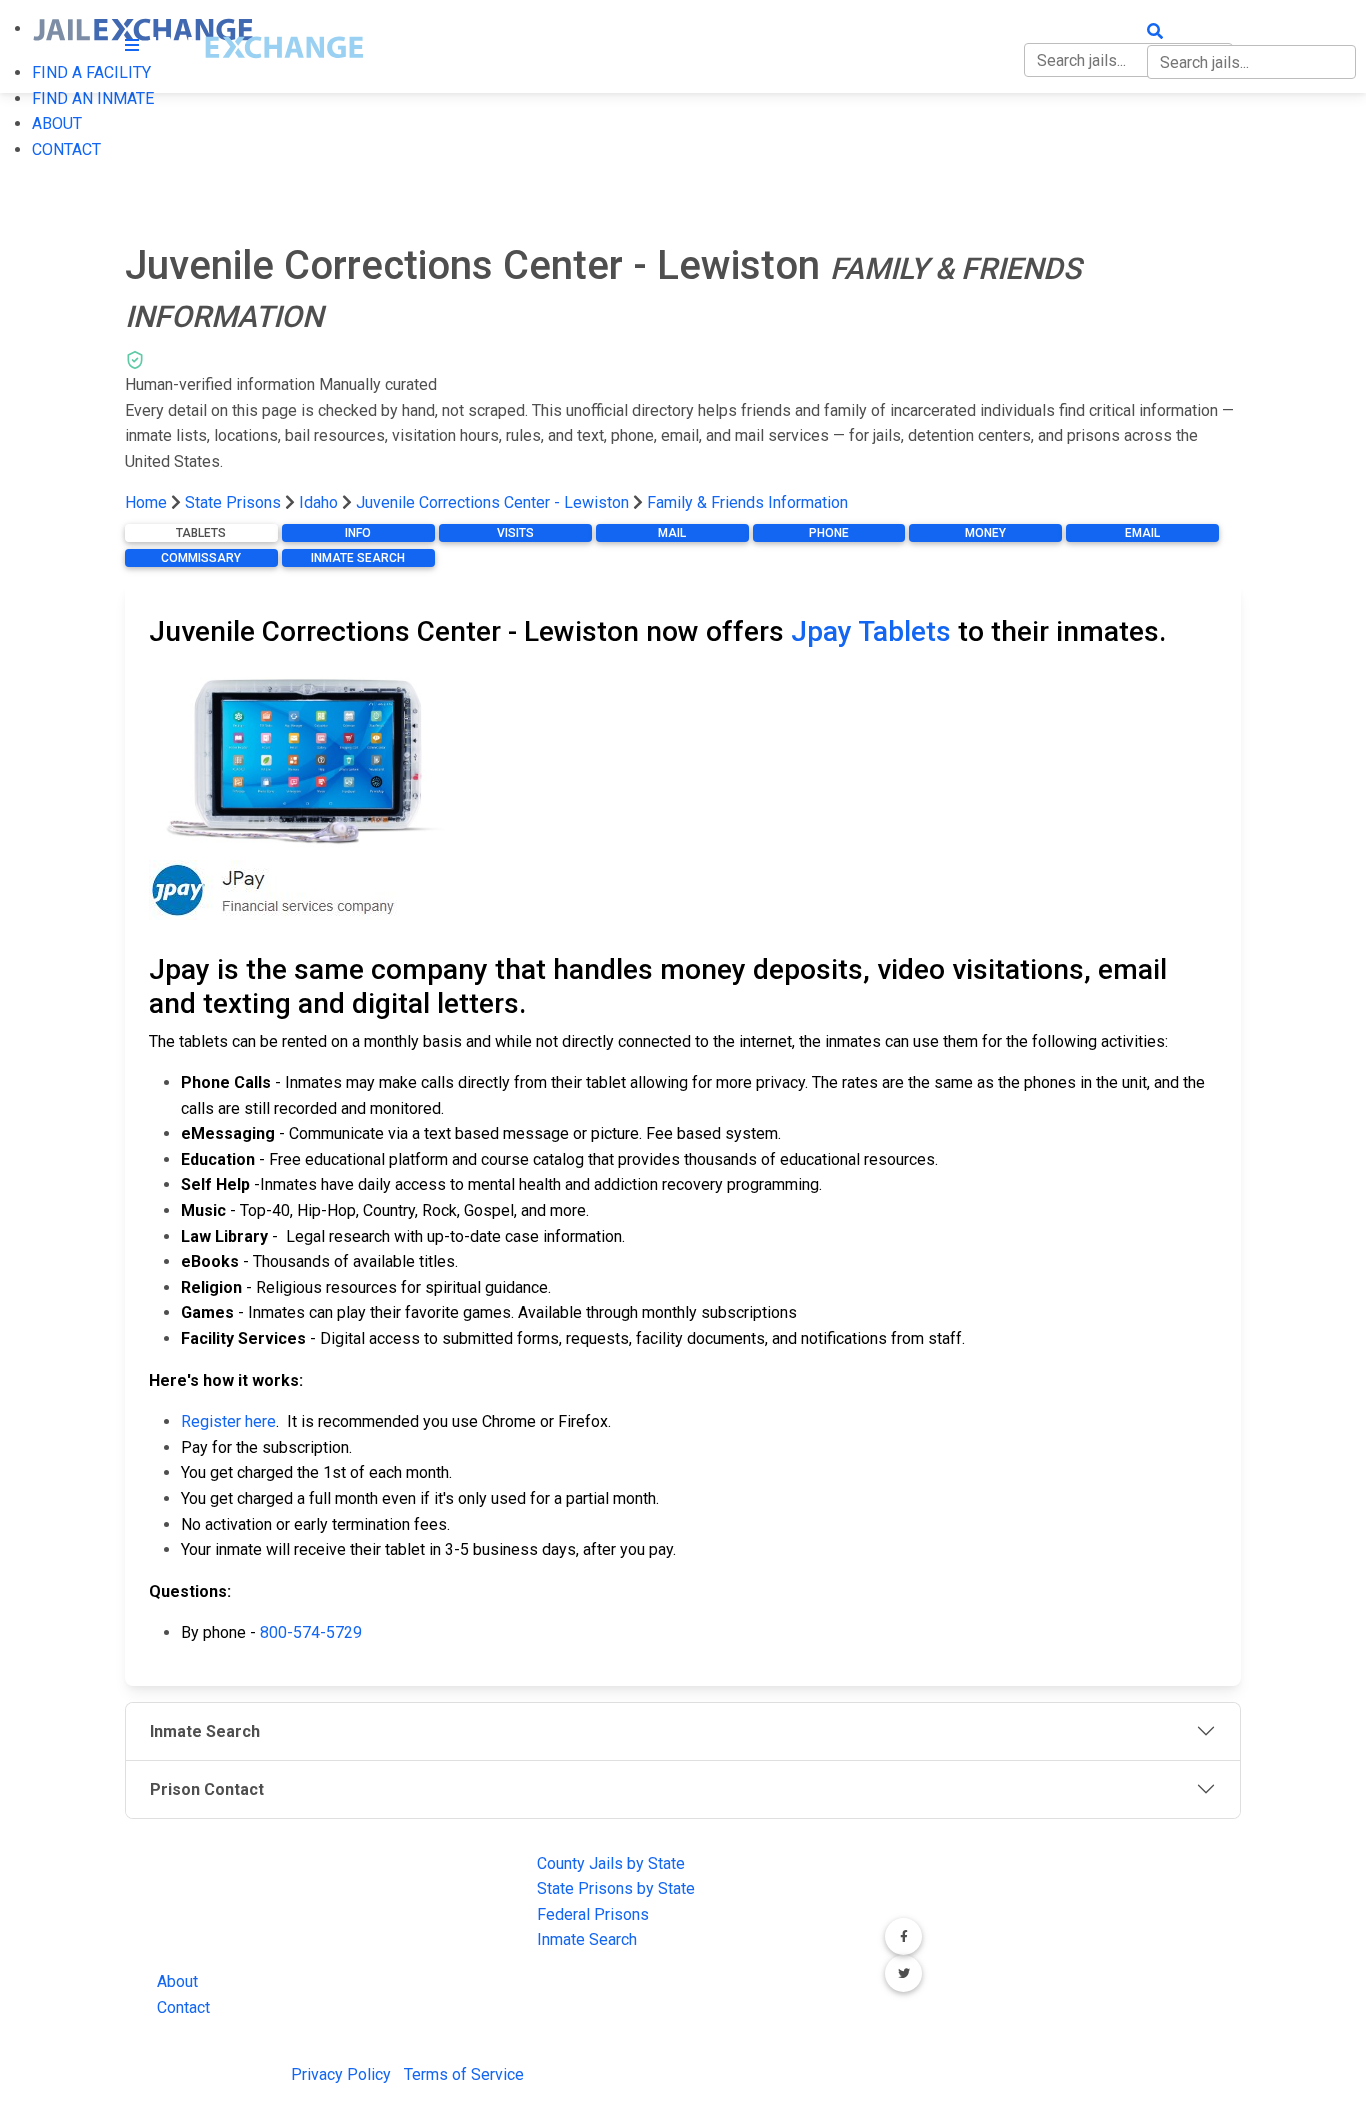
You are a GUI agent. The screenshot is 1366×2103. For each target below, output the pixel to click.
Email (1142, 533)
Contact (183, 2007)
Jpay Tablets (871, 631)
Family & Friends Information (747, 502)
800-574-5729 (311, 1632)
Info (358, 533)
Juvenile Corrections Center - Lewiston (492, 502)
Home (146, 502)
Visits (515, 533)
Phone (829, 533)
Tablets (201, 533)
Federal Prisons (593, 1914)
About (177, 1981)
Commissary (201, 558)
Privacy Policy (341, 2074)
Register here (228, 1421)
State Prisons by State (616, 1888)
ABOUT (57, 123)
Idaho (318, 502)
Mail (672, 533)
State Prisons (233, 502)
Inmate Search (358, 558)
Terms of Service (464, 2074)
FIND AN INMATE (93, 98)
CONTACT (66, 149)
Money (985, 533)
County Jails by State (611, 1863)
